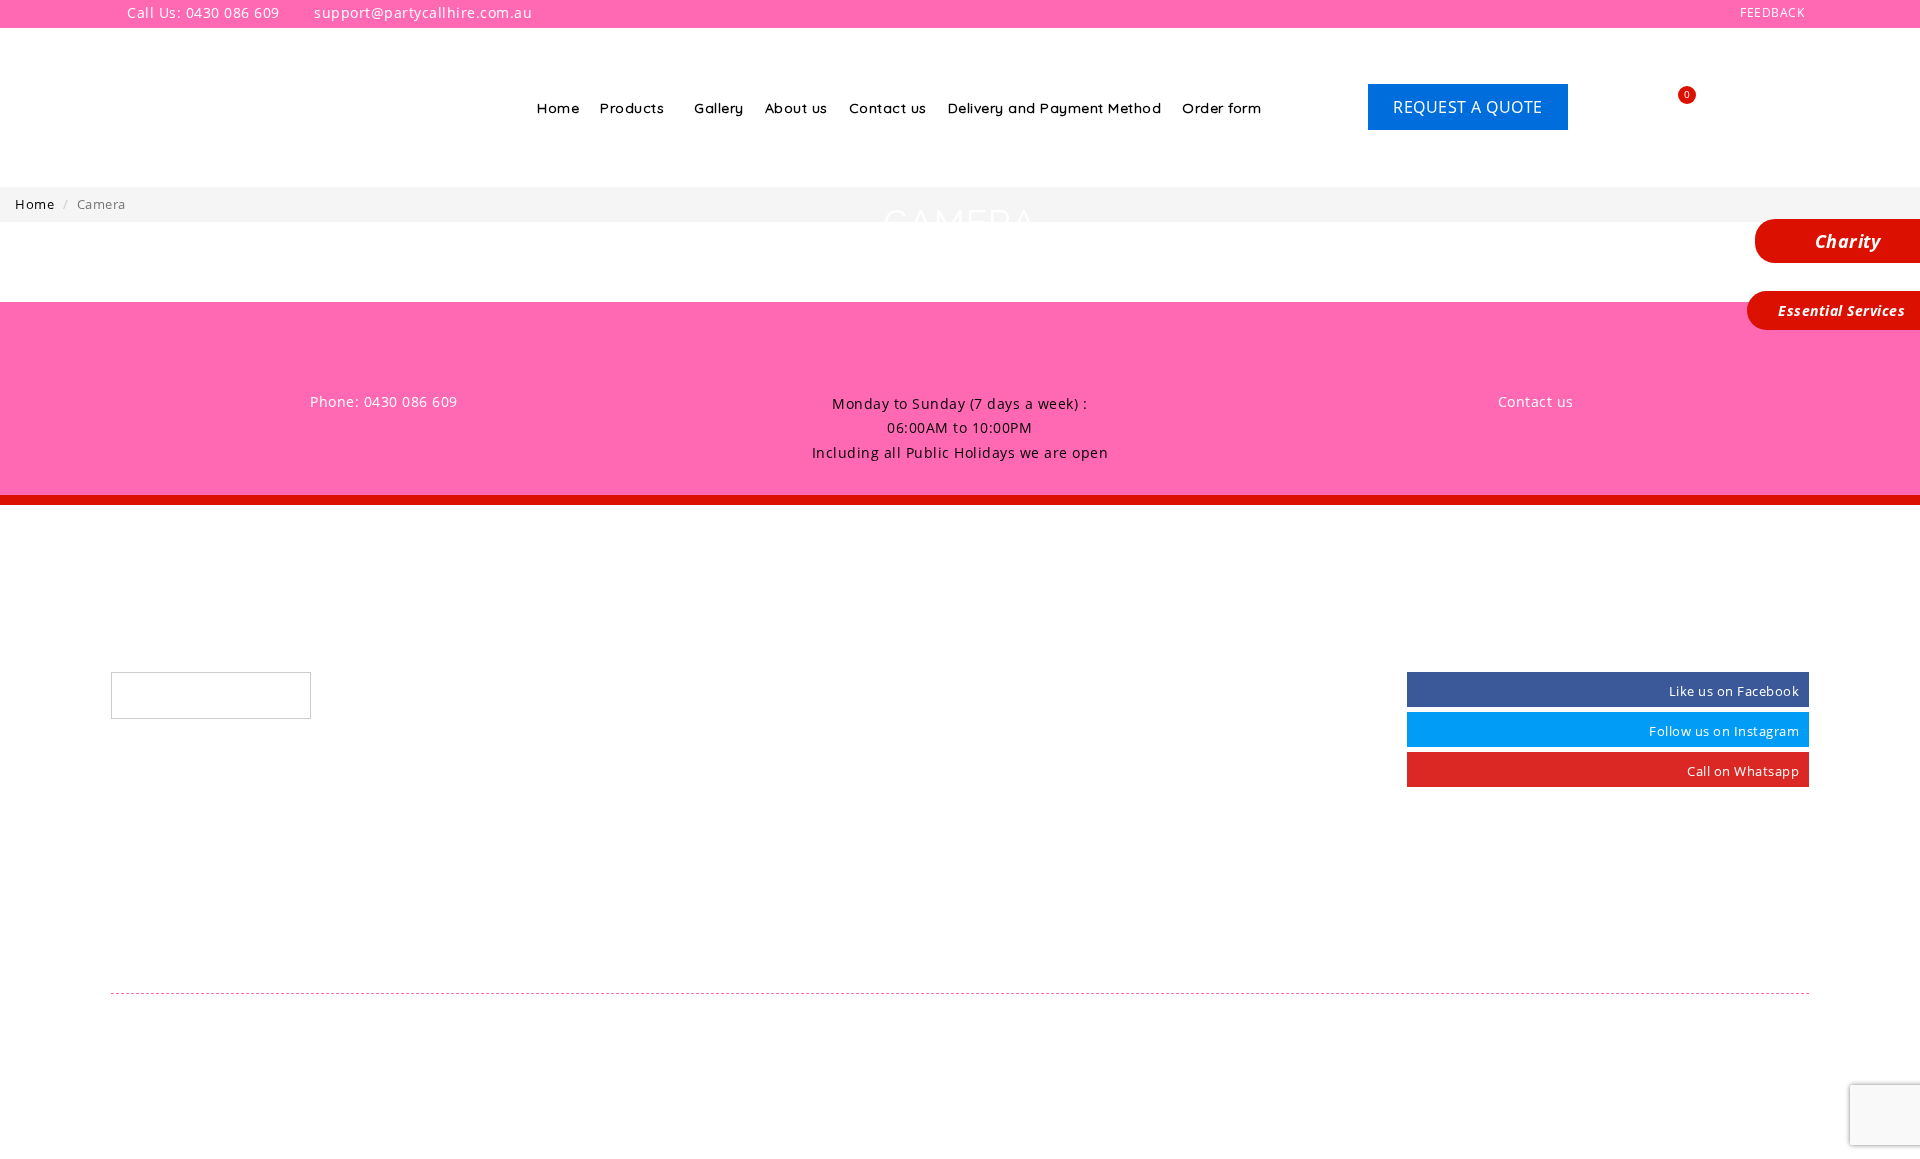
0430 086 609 (175, 695)
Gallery (719, 108)
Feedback (1770, 12)
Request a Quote (1468, 107)
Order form (1221, 108)
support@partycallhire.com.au (421, 12)
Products (632, 108)
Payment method (1036, 879)
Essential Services (1840, 310)
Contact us (888, 108)
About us (796, 108)
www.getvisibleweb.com (1135, 1026)
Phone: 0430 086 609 (384, 401)
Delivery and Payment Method (1055, 108)
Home (558, 108)
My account (1018, 958)
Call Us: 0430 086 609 (201, 12)
